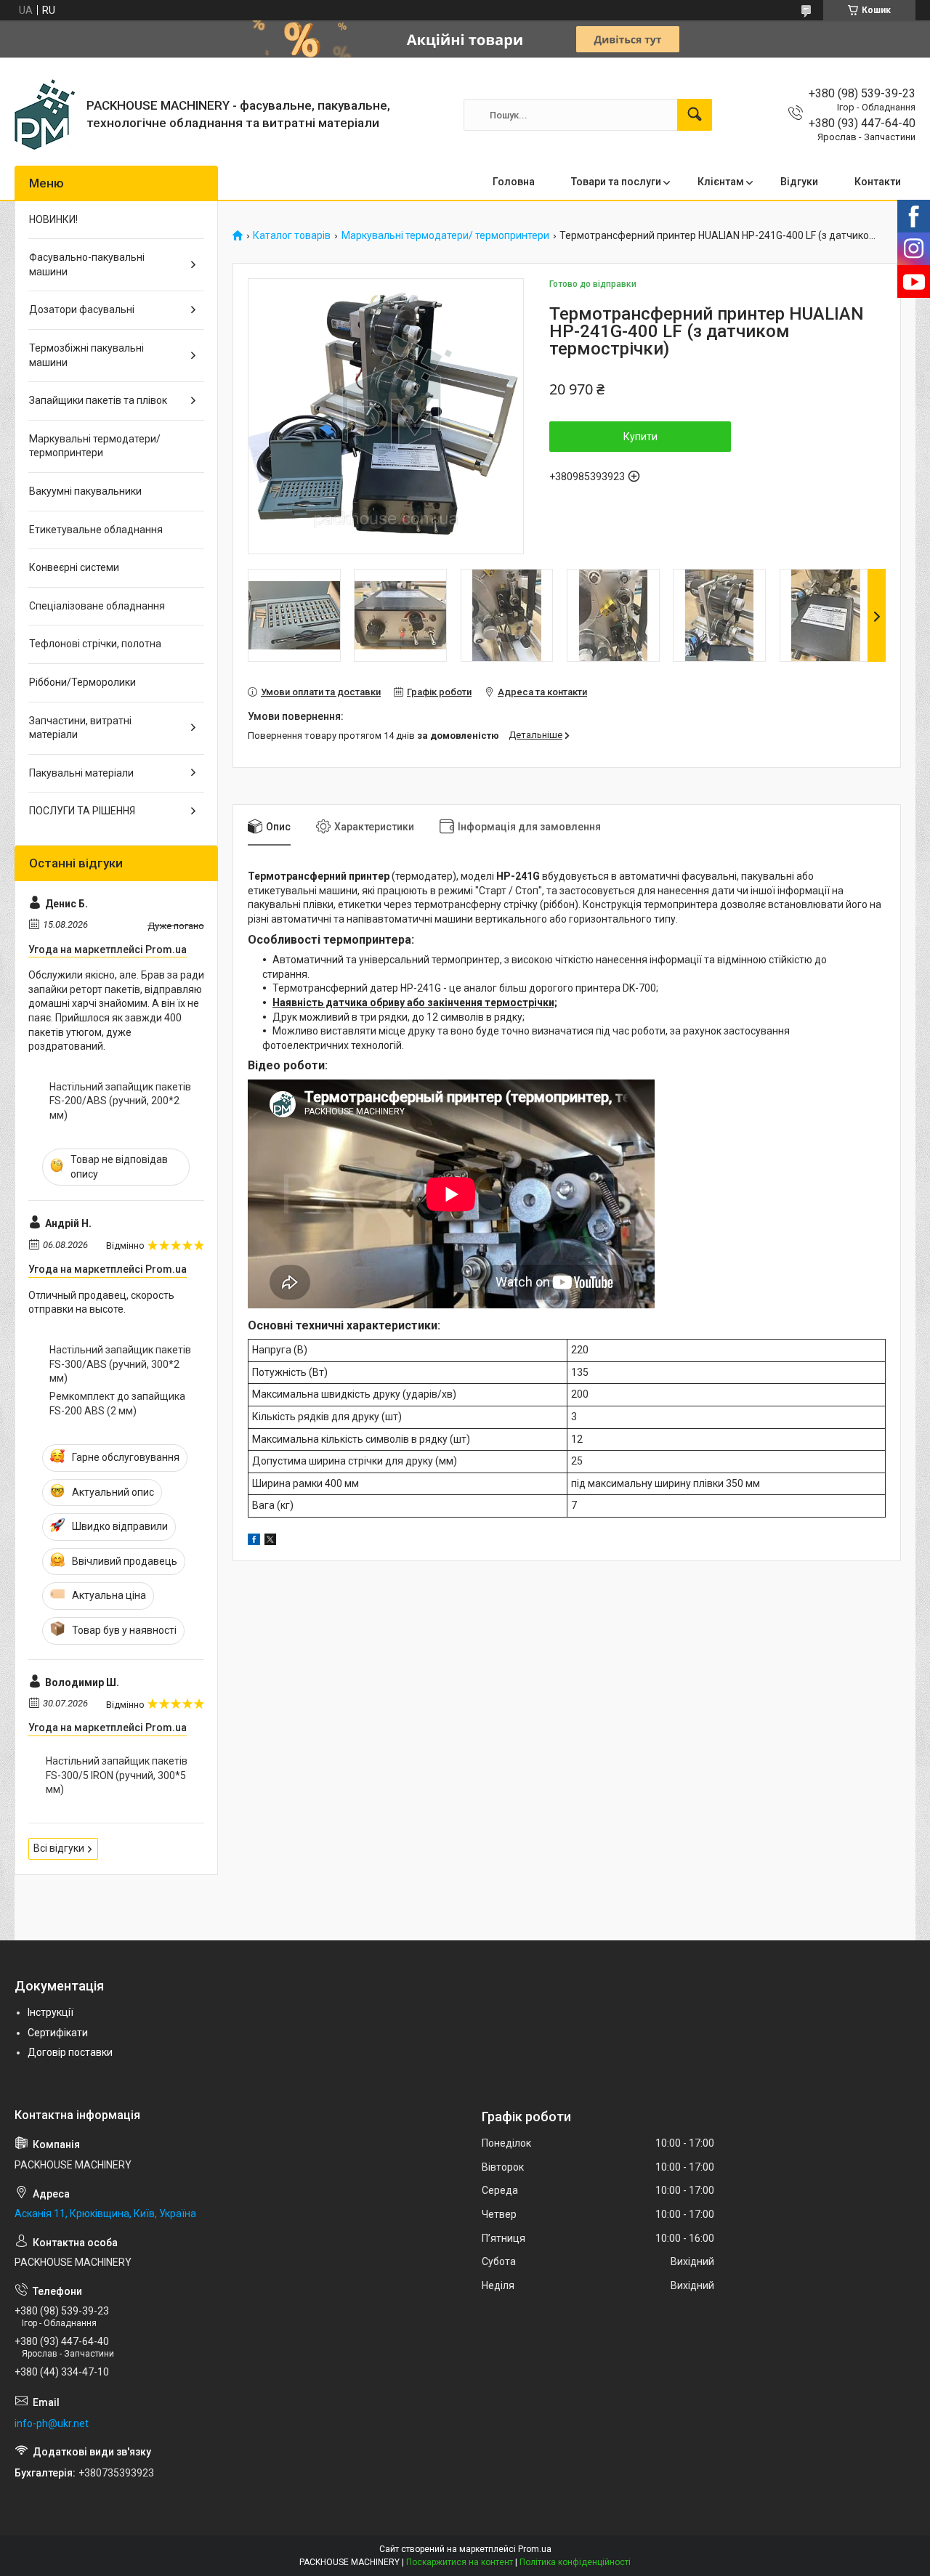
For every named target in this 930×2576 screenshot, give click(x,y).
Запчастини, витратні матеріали (80, 728)
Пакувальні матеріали (81, 773)
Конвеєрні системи (74, 567)
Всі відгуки (59, 1848)
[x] (270, 1542)
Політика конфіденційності (575, 2562)
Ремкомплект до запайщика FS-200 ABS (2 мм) (117, 1404)
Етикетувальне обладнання (96, 530)
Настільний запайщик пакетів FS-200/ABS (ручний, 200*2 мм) (120, 1101)
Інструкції (50, 2012)
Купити (640, 437)
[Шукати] (695, 115)
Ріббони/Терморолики (82, 682)
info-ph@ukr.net (52, 2423)
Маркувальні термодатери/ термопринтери (445, 236)
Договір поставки (70, 2052)
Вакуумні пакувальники (85, 491)
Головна (514, 182)
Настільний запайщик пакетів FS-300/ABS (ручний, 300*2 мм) (120, 1364)
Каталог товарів (292, 236)
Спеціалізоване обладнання (97, 606)
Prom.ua (535, 2549)
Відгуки (799, 182)
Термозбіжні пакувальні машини (86, 355)
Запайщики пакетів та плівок (98, 400)
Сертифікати (58, 2033)
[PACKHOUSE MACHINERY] (45, 115)
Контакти (878, 182)
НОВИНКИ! (53, 219)
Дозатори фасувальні (82, 309)
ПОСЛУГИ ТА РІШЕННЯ (82, 811)
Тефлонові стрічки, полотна (95, 644)
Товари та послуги (616, 182)
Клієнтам (721, 182)
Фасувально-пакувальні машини (87, 264)
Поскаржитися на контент (460, 2562)
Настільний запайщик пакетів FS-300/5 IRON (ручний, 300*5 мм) (117, 1775)
